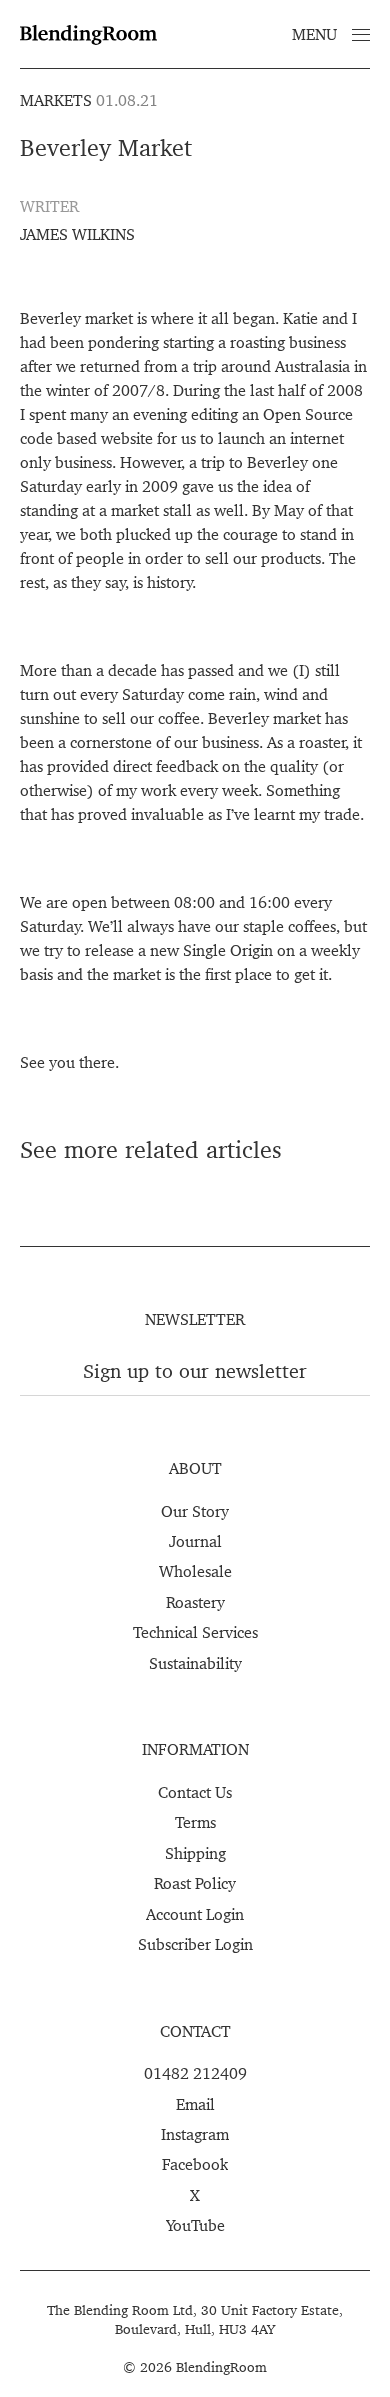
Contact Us (195, 1792)
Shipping (195, 1853)
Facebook (195, 2164)
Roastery (195, 1602)
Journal (195, 1541)
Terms (195, 1822)
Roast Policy (195, 1883)
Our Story (195, 1511)
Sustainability (195, 1663)
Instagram (195, 2134)
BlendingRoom (221, 2367)
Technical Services (195, 1632)
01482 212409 (195, 2073)
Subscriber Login (195, 1944)
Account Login (195, 1914)
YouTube (195, 2225)
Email (195, 2104)
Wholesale (195, 1571)
